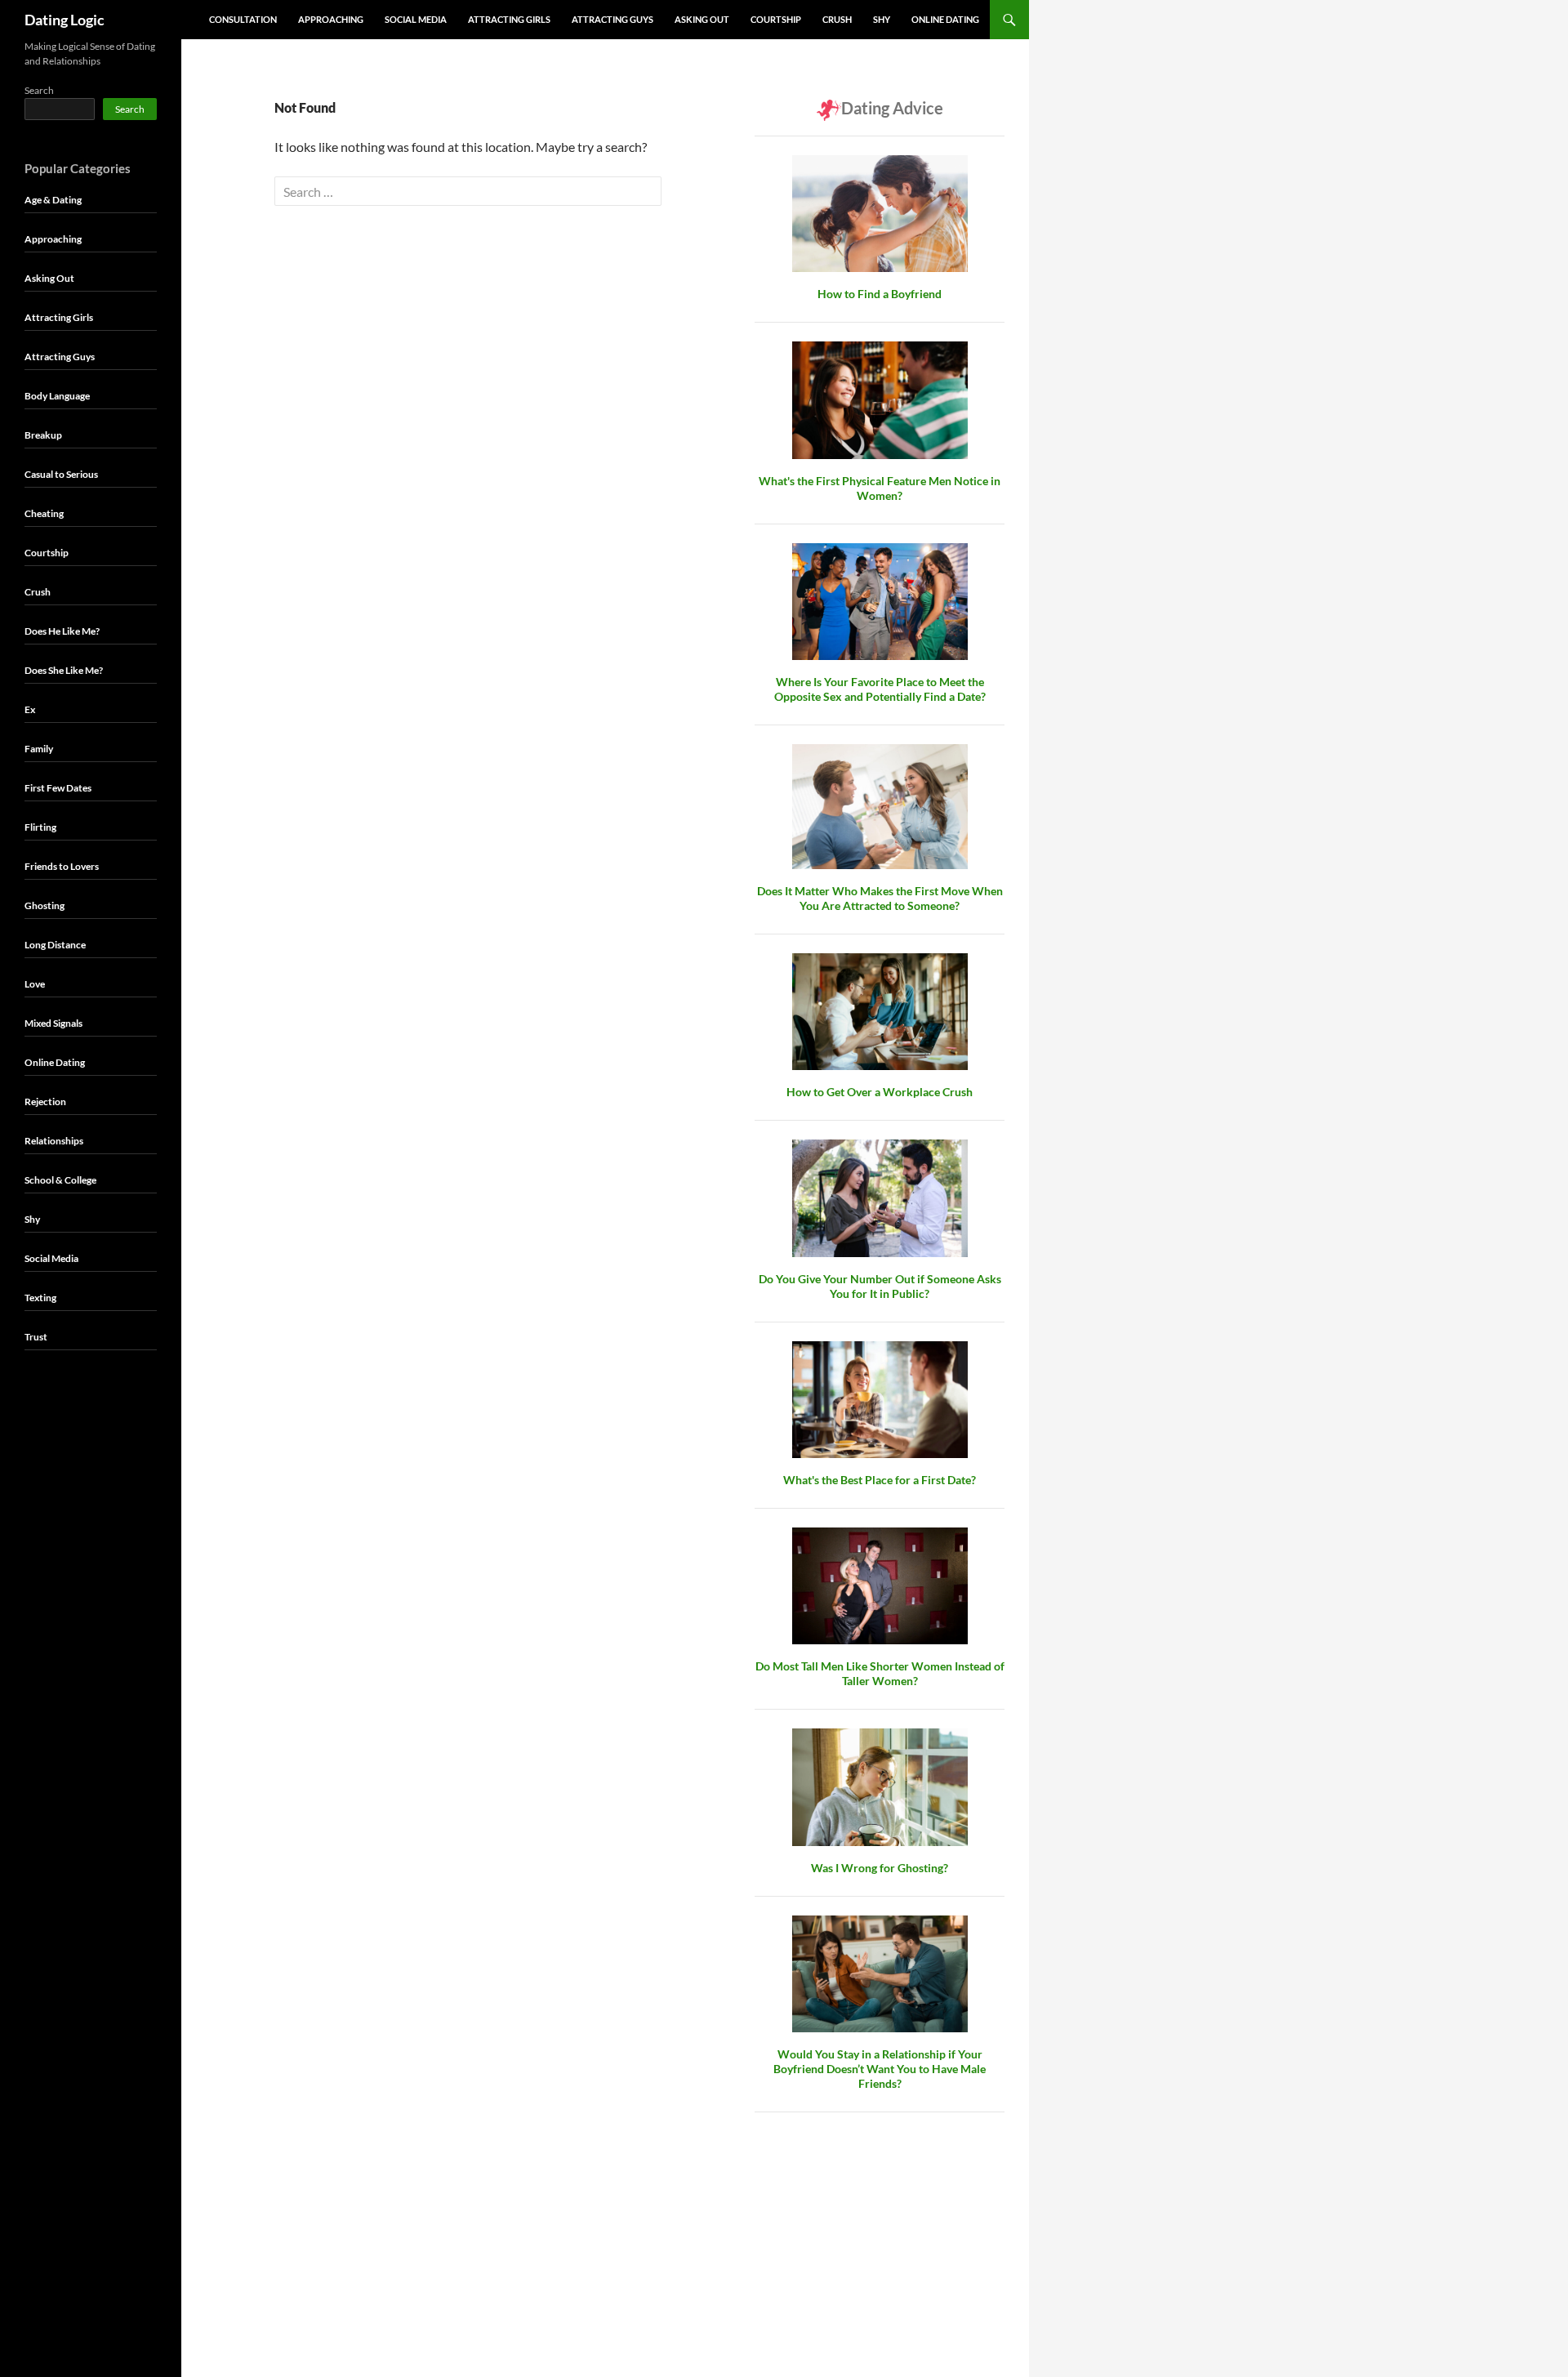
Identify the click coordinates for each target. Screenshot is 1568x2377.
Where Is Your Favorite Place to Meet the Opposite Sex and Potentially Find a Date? (880, 689)
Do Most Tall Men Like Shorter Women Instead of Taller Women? (880, 1673)
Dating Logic (65, 20)
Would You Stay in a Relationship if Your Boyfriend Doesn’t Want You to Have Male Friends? (880, 2069)
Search (39, 90)
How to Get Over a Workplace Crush (880, 1092)
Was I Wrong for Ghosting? (880, 1868)
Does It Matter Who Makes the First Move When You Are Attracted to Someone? (880, 898)
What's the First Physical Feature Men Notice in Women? (880, 488)
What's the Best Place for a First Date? (880, 1480)
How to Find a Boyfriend (880, 294)
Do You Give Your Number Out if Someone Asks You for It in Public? (880, 1286)
